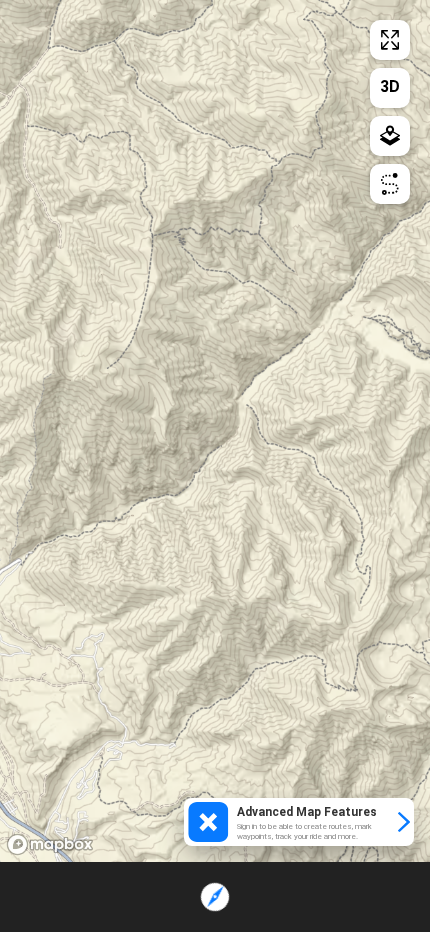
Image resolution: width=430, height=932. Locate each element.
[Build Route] (390, 184)
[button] (299, 822)
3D (390, 86)
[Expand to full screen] (390, 40)
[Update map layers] (390, 136)
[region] (215, 431)
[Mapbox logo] (50, 844)
